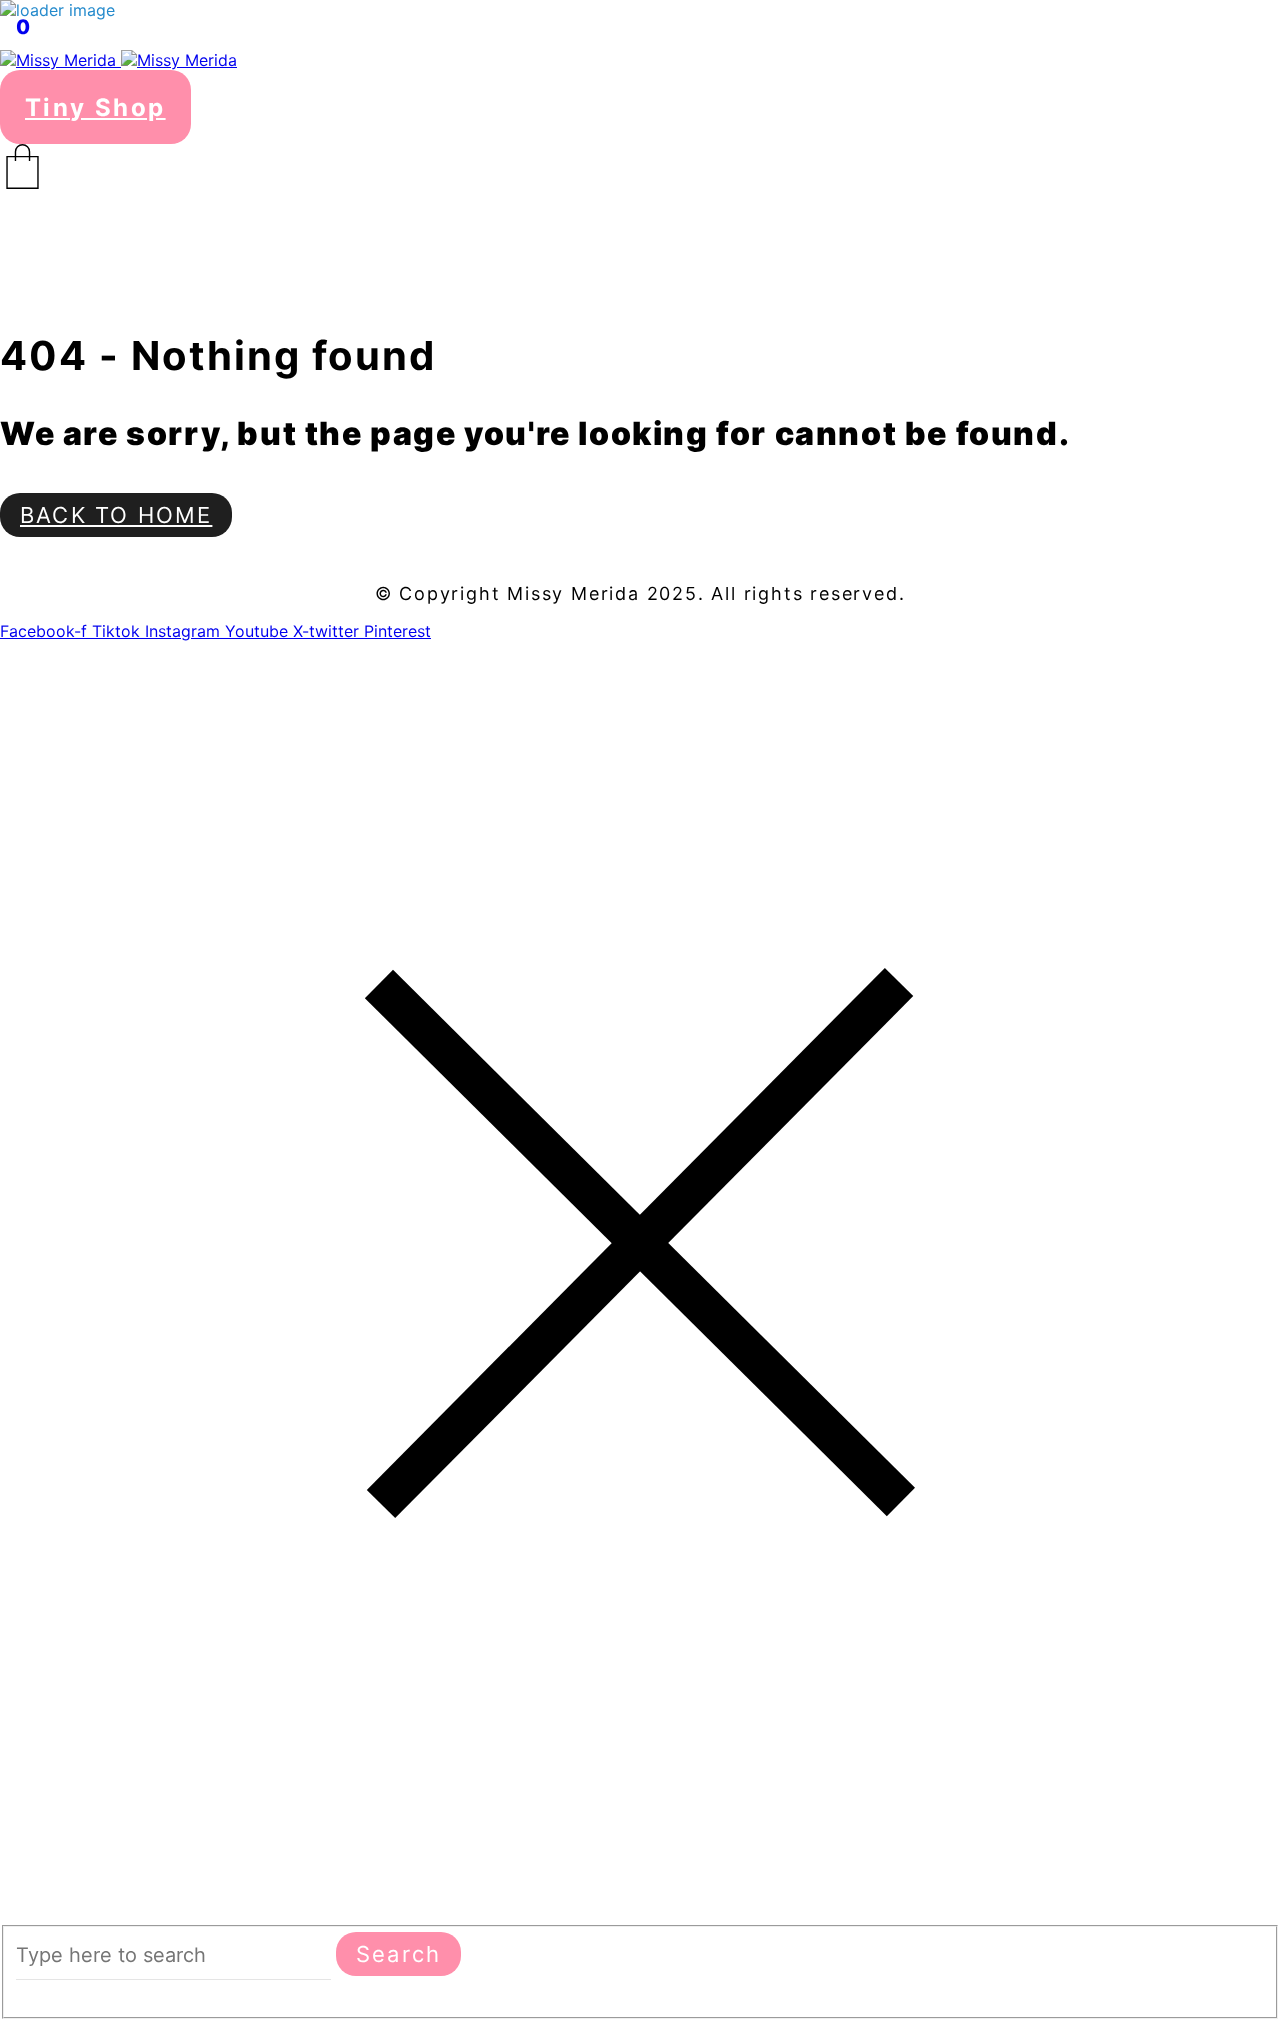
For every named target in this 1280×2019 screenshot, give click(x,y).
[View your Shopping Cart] (640, 166)
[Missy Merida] (118, 60)
